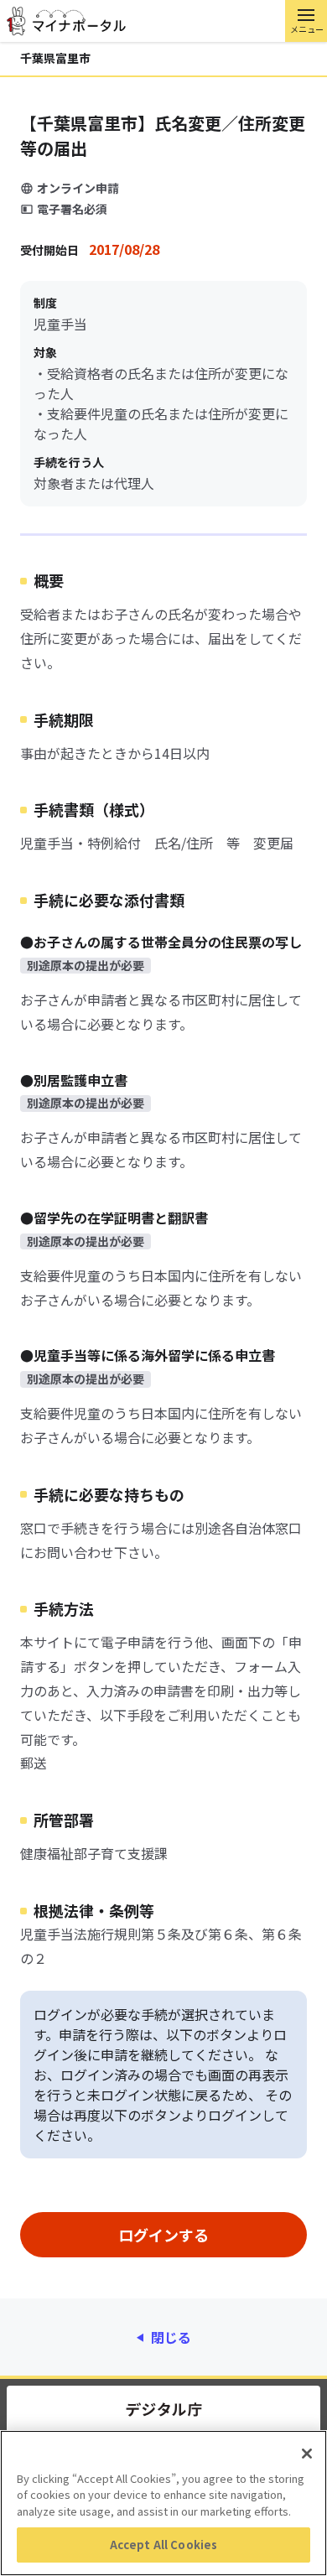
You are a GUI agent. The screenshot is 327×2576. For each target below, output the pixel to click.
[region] (163, 2503)
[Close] (307, 2454)
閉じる (171, 2337)
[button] (306, 21)
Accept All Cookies (163, 2545)
